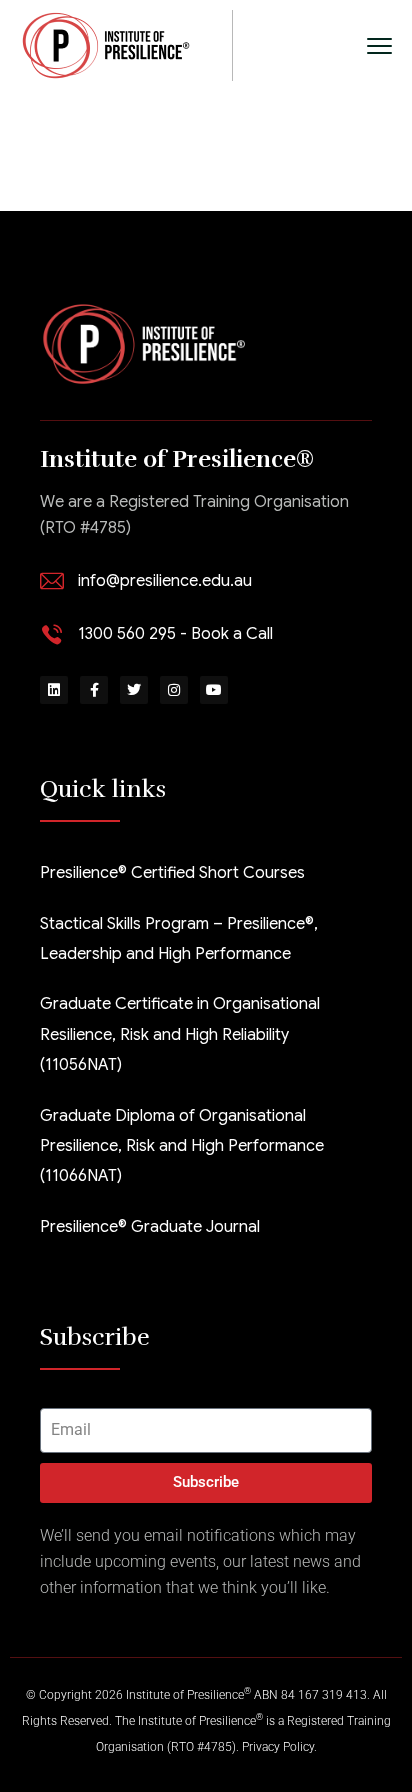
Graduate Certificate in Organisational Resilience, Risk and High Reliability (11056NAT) (180, 1034)
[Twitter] (134, 690)
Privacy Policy (278, 1747)
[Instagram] (174, 690)
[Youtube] (214, 690)
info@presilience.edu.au (165, 581)
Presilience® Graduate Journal (150, 1227)
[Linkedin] (54, 690)
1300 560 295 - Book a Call (175, 634)
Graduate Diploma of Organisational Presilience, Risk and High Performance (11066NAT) (182, 1146)
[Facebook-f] (94, 690)
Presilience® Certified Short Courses (172, 873)
